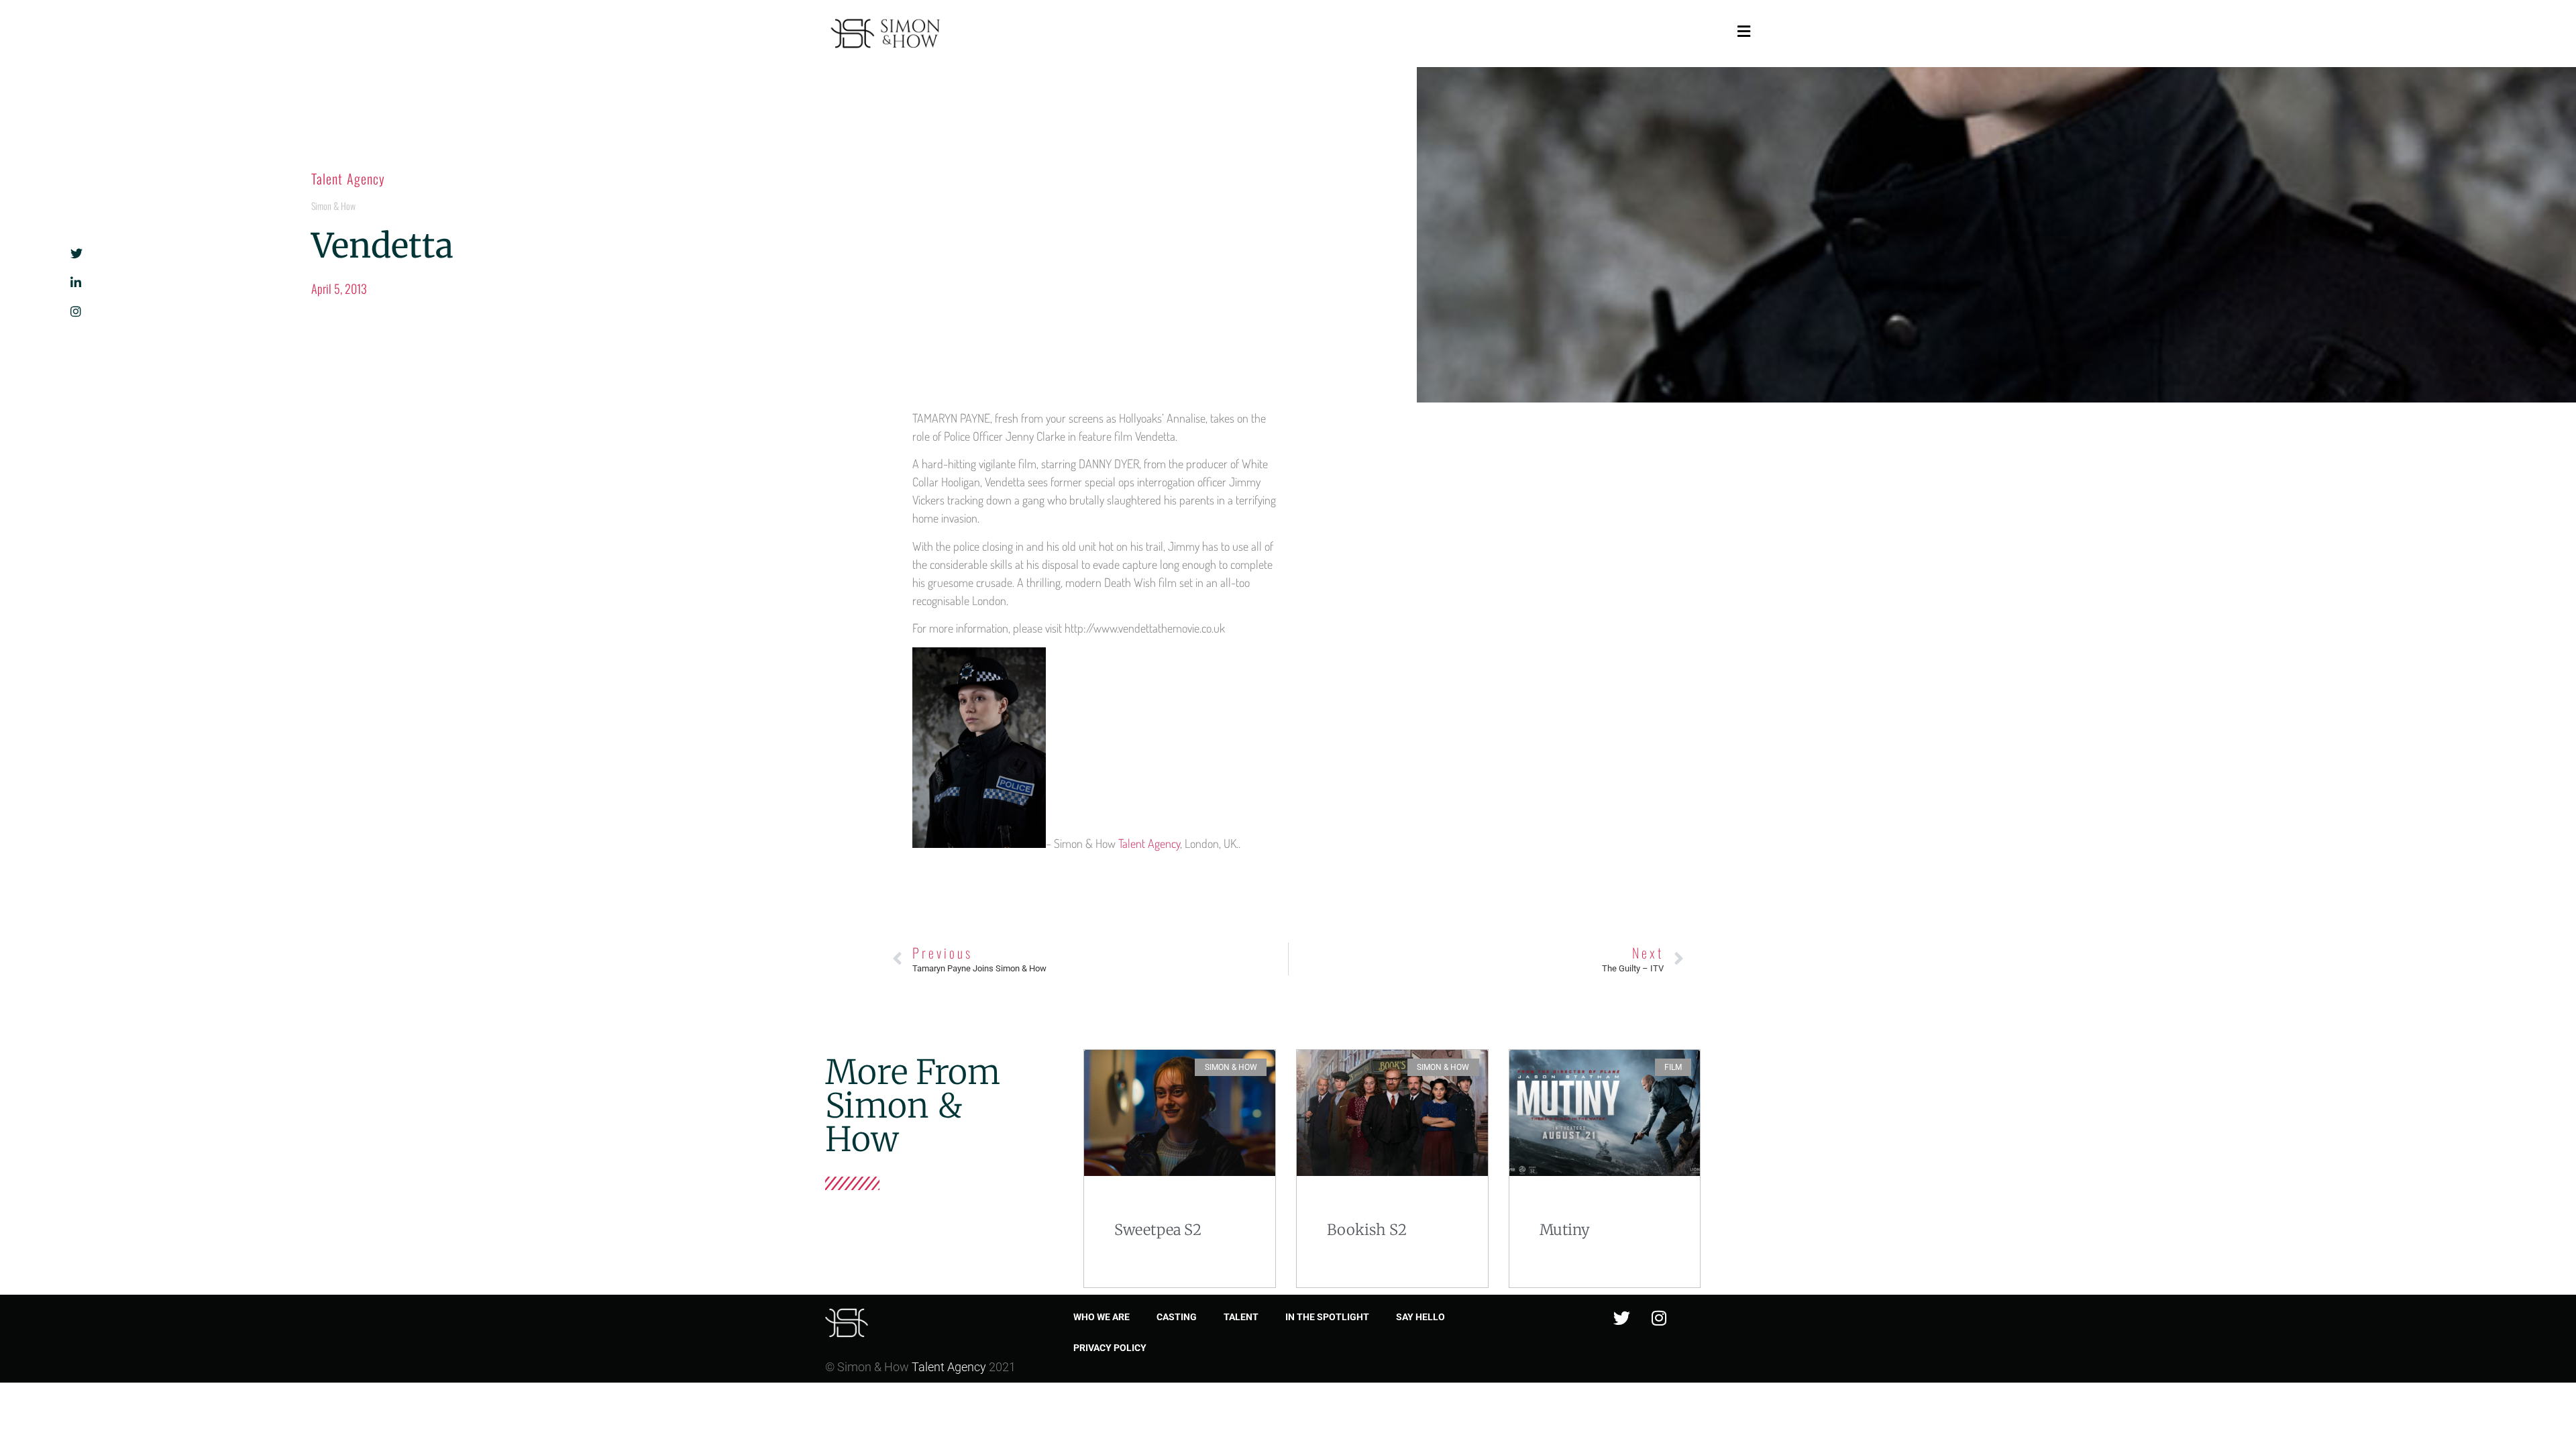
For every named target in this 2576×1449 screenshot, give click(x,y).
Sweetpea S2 (1158, 1230)
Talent (1241, 1317)
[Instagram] (1659, 1318)
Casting (1177, 1317)
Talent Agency (348, 178)
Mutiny (1565, 1230)
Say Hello (1420, 1317)
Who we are (1102, 1317)
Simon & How (333, 206)
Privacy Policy (1110, 1348)
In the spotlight (1327, 1317)
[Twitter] (1622, 1318)
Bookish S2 (1367, 1230)
